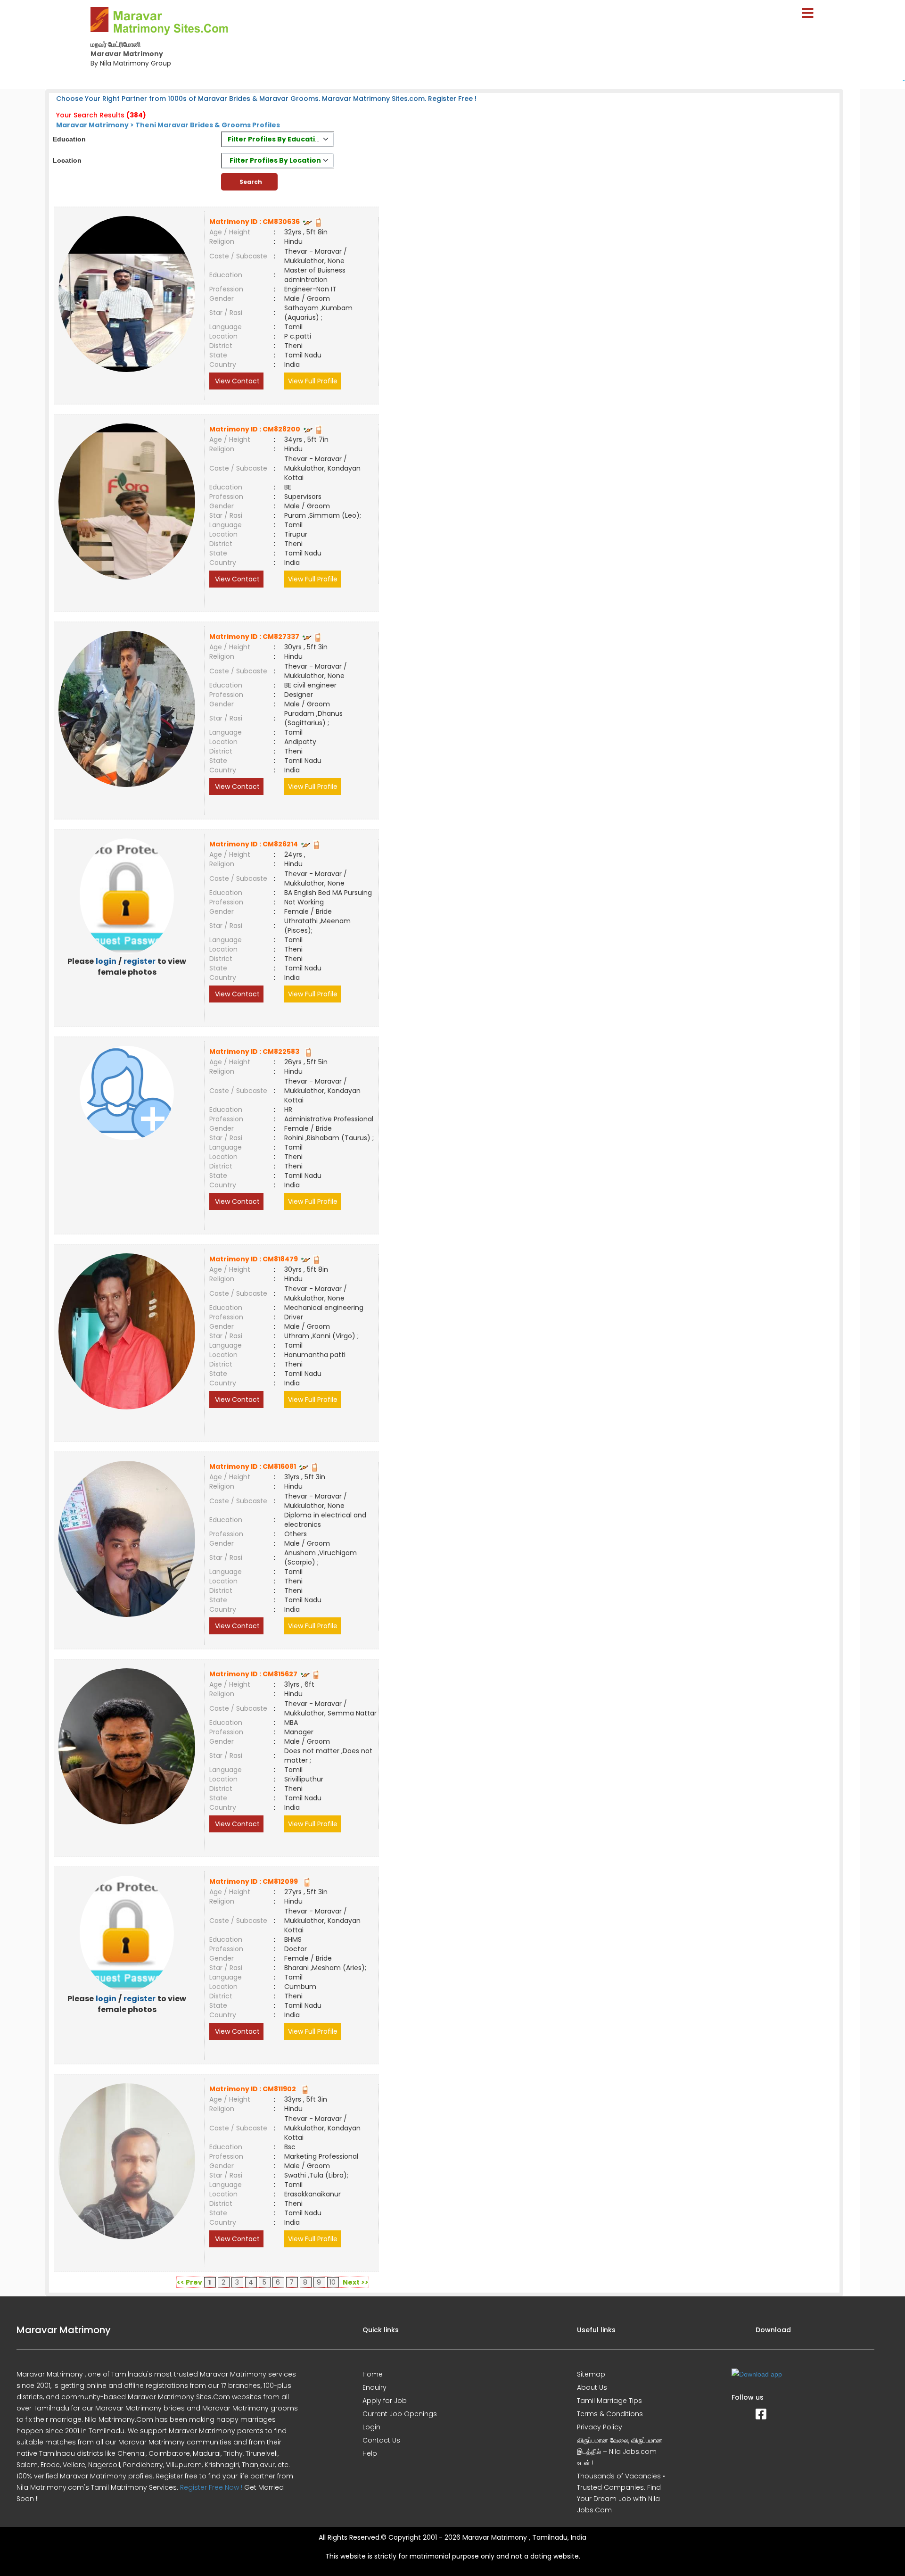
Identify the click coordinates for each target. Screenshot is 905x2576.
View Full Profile (313, 381)
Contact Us (381, 2440)
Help (370, 2453)
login (106, 961)
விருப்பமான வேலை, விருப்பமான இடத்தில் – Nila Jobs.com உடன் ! (620, 2452)
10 (333, 2282)
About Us (592, 2387)
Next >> (356, 2282)
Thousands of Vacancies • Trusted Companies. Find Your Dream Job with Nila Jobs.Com (621, 2493)
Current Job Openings (400, 2414)
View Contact (236, 381)
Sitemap (591, 2374)
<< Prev (189, 2282)
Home (373, 2374)
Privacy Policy (600, 2427)
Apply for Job (385, 2401)
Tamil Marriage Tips (609, 2401)
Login (371, 2427)
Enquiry (374, 2387)
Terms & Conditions (610, 2414)
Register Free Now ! (211, 2487)
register (140, 961)
